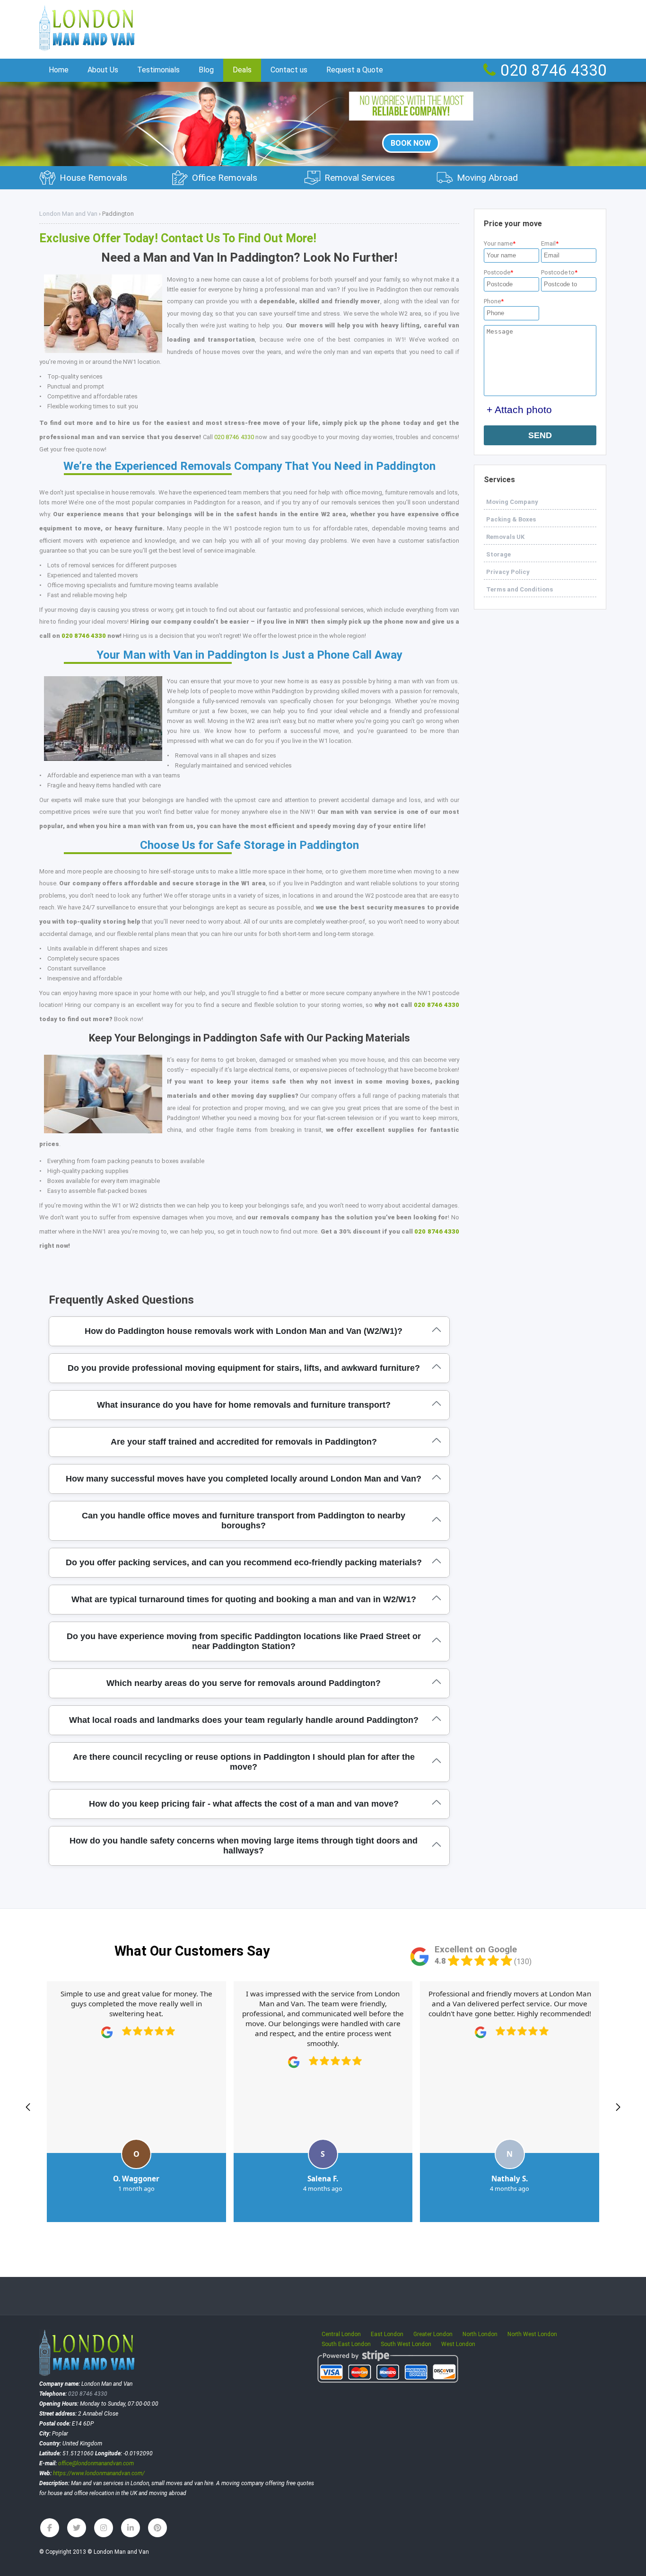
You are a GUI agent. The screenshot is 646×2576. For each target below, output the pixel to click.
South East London (346, 2344)
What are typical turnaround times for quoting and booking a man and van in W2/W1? (244, 1599)
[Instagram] (104, 2528)
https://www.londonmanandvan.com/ (99, 2473)
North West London (532, 2334)
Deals (242, 70)
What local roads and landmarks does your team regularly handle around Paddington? (244, 1720)
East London (387, 2334)
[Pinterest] (157, 2528)
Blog (206, 70)
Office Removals (225, 178)
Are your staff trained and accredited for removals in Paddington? (244, 1442)
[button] (28, 2107)
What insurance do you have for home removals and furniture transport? (244, 1405)
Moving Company (512, 502)
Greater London (433, 2334)
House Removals (93, 178)
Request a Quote (355, 70)
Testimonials (158, 70)
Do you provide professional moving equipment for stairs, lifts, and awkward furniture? (244, 1368)
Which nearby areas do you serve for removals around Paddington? (244, 1683)
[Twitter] (77, 2528)
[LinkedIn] (131, 2528)
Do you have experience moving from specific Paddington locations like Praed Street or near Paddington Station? (244, 1641)
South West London (406, 2344)
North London (480, 2334)
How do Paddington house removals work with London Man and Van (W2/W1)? (244, 1331)
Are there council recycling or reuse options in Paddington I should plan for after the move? (244, 1762)
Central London (341, 2334)
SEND (540, 435)
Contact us (289, 70)
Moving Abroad (487, 178)
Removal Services (360, 178)
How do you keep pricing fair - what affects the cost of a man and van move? (244, 1804)
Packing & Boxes (511, 519)
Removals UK (505, 537)
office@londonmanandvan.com (96, 2463)
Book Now (411, 143)
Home (59, 70)
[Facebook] (50, 2528)
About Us (103, 70)
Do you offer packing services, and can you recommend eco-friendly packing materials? (244, 1562)
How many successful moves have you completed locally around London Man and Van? (244, 1479)
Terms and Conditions (519, 589)
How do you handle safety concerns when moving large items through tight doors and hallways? (244, 1846)
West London (458, 2344)
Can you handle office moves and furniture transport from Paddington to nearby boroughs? (244, 1521)
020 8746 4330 (234, 437)
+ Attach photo (519, 410)
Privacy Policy (508, 572)
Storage (498, 554)
